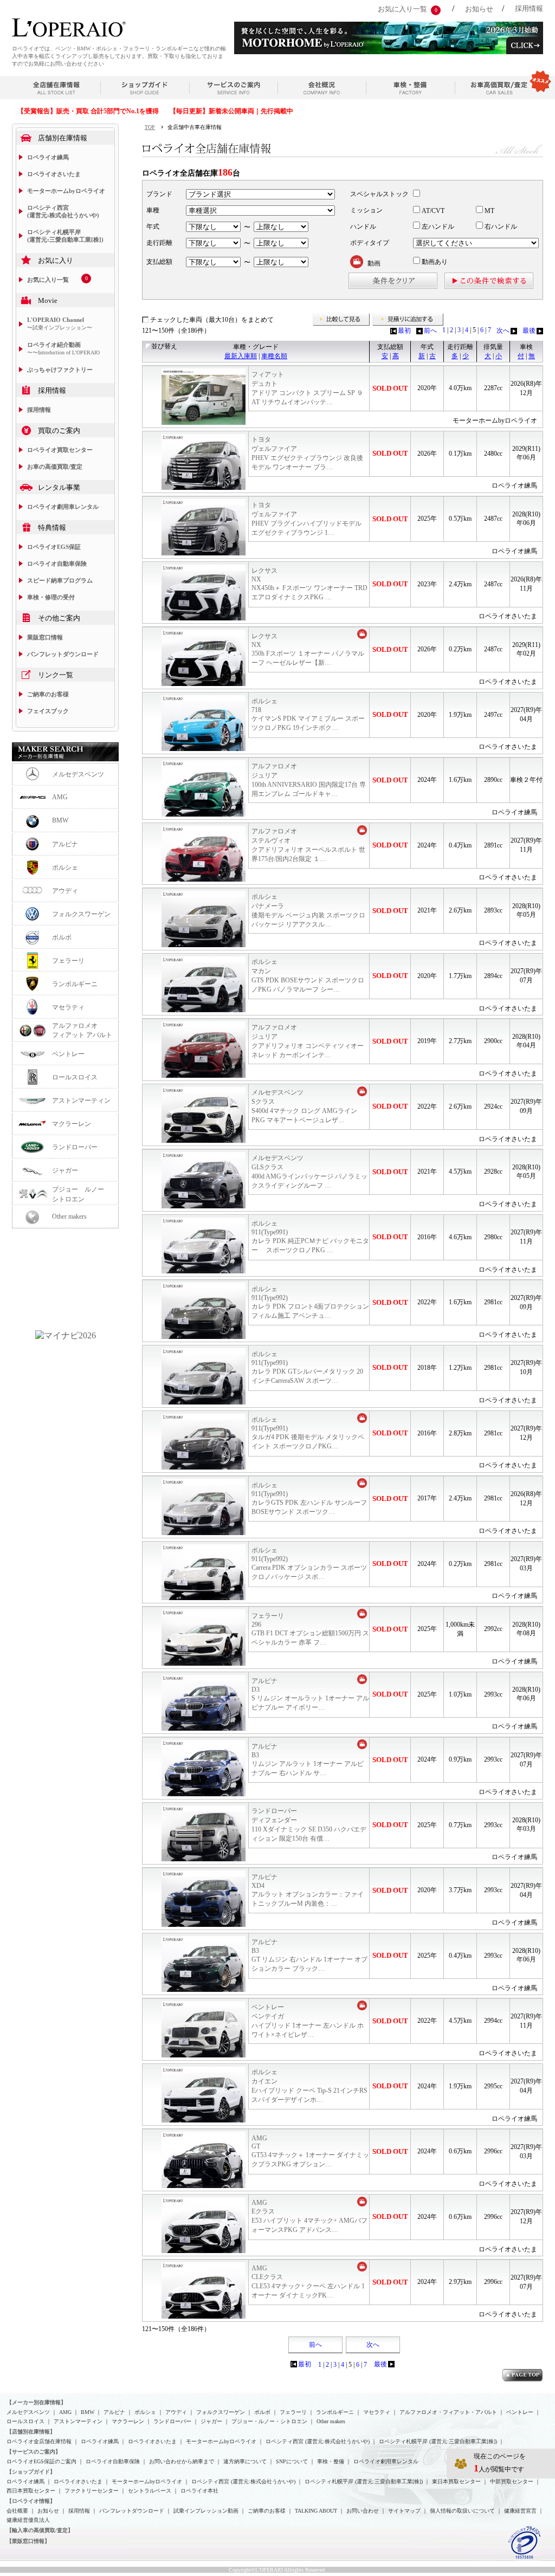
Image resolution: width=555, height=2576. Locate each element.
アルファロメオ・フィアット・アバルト (448, 2412)
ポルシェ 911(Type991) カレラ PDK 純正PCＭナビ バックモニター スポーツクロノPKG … (310, 1237)
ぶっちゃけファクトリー (60, 370)
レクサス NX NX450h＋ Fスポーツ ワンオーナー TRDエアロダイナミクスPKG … (309, 584)
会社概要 (17, 2511)
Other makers (69, 1216)
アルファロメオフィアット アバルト (82, 1030)
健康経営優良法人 (28, 2520)
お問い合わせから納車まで (182, 2461)
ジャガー (65, 1170)
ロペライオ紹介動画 (63, 348)
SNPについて (292, 2461)
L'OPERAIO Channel (60, 323)
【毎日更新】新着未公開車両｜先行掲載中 (231, 111)
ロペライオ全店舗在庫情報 (39, 2441)
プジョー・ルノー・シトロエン (269, 2421)
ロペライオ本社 (199, 2491)
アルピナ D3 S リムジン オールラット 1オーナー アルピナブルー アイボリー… (310, 1694)
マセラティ (68, 1007)
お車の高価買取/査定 (55, 467)
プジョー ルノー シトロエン (81, 1194)
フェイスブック (48, 711)
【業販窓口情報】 (28, 2541)
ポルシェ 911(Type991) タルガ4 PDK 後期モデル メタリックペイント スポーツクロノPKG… (308, 1433)
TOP (150, 127)
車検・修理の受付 (51, 597)
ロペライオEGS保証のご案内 (41, 2461)
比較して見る (341, 320)
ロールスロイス (75, 1077)
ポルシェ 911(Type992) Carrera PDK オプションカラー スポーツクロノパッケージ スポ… (309, 1564)
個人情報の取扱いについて (462, 2511)
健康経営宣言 (520, 2511)
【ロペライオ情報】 (31, 2501)
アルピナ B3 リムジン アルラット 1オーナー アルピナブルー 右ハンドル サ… (308, 1760)
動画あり (434, 262)
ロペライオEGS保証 (54, 547)
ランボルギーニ (75, 984)
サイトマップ (404, 2511)
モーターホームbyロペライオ (66, 191)
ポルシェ (65, 868)
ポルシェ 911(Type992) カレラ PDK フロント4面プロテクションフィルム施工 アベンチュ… (310, 1302)
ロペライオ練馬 (48, 157)
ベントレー (68, 1054)
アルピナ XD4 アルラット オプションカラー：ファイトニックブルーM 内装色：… (308, 1890)
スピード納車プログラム (60, 580)
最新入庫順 (241, 356)
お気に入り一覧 (402, 9)
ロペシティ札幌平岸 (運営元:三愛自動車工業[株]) (65, 236)
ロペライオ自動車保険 (57, 564)
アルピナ (65, 844)
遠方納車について (245, 2461)
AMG (60, 797)
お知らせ (479, 9)
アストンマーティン (81, 1101)
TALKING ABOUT (316, 2511)
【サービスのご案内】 (34, 2452)
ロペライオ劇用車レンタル (63, 507)
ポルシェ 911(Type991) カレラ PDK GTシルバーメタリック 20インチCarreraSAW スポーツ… (307, 1367)
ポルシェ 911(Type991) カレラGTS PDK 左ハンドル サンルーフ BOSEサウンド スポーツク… (309, 1499)
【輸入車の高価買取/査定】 (40, 2530)
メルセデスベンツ (78, 774)
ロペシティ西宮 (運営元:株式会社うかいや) (63, 211)
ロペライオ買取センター (60, 450)
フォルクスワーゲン (81, 914)
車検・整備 (331, 2461)
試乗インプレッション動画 (206, 2511)
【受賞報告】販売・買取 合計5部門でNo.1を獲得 (88, 111)
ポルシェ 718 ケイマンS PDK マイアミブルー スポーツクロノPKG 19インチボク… (308, 714)
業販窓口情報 (45, 637)
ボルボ (62, 937)
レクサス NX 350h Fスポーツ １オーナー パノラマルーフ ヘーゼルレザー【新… (308, 649)
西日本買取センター (31, 2491)
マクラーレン (72, 1124)
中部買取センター (512, 2481)
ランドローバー (75, 1147)
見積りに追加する (408, 320)
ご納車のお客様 (48, 694)
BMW (60, 820)
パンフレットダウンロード (63, 654)
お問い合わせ (363, 2511)
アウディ (65, 891)
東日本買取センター (456, 2481)
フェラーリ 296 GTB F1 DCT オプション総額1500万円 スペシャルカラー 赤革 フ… (310, 1629)
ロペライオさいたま (54, 174)
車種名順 (274, 356)
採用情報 (529, 8)
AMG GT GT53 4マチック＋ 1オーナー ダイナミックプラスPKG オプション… (310, 2151)
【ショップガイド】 (31, 2472)
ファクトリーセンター (92, 2491)
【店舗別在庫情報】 (31, 2432)
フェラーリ (68, 961)
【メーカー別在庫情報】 (36, 2402)
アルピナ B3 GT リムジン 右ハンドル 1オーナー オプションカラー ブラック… (309, 1955)
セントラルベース (150, 2491)
